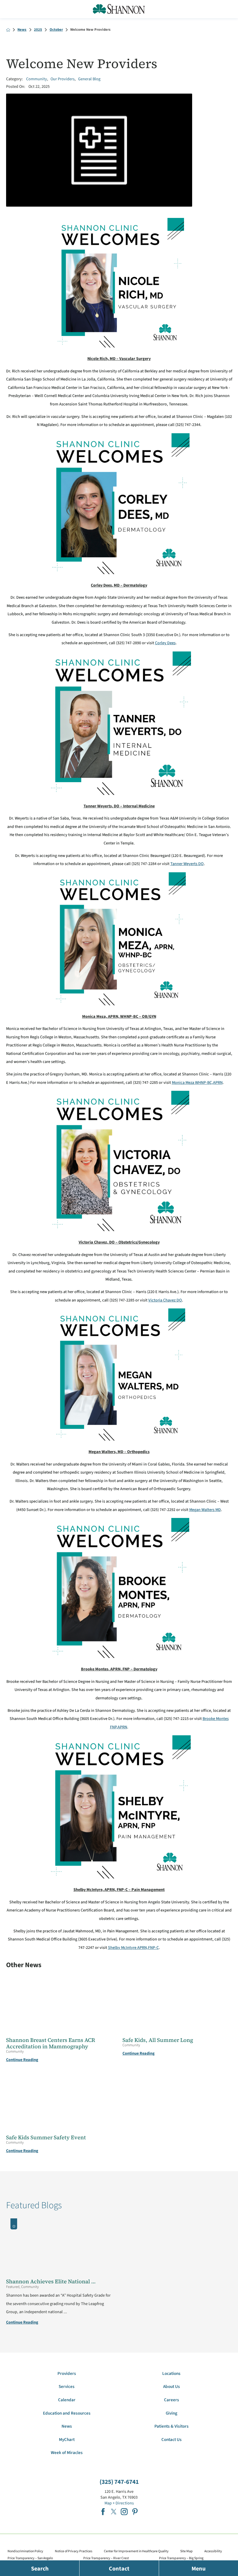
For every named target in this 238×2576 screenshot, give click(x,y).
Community (37, 79)
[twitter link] (114, 2512)
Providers (67, 2374)
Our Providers (63, 79)
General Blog (89, 79)
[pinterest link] (135, 2512)
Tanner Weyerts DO (187, 864)
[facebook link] (103, 2512)
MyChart (67, 2440)
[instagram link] (124, 2512)
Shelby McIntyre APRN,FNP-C (133, 1948)
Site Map (186, 2551)
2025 (38, 30)
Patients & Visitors (172, 2426)
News (22, 30)
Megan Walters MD (205, 1510)
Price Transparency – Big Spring (181, 2558)
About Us (172, 2387)
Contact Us (172, 2440)
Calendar (67, 2400)
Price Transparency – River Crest (106, 2558)
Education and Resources (67, 2413)
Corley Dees (165, 643)
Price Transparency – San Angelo (30, 2558)
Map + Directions (119, 2503)
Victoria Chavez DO (165, 1300)
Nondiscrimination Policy (25, 2551)
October (56, 30)
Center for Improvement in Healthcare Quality (136, 2551)
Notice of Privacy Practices (74, 2551)
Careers (172, 2400)
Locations (171, 2374)
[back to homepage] (8, 30)
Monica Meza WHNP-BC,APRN (197, 1083)
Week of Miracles (67, 2453)
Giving (172, 2413)
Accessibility (213, 2551)
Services (67, 2387)
